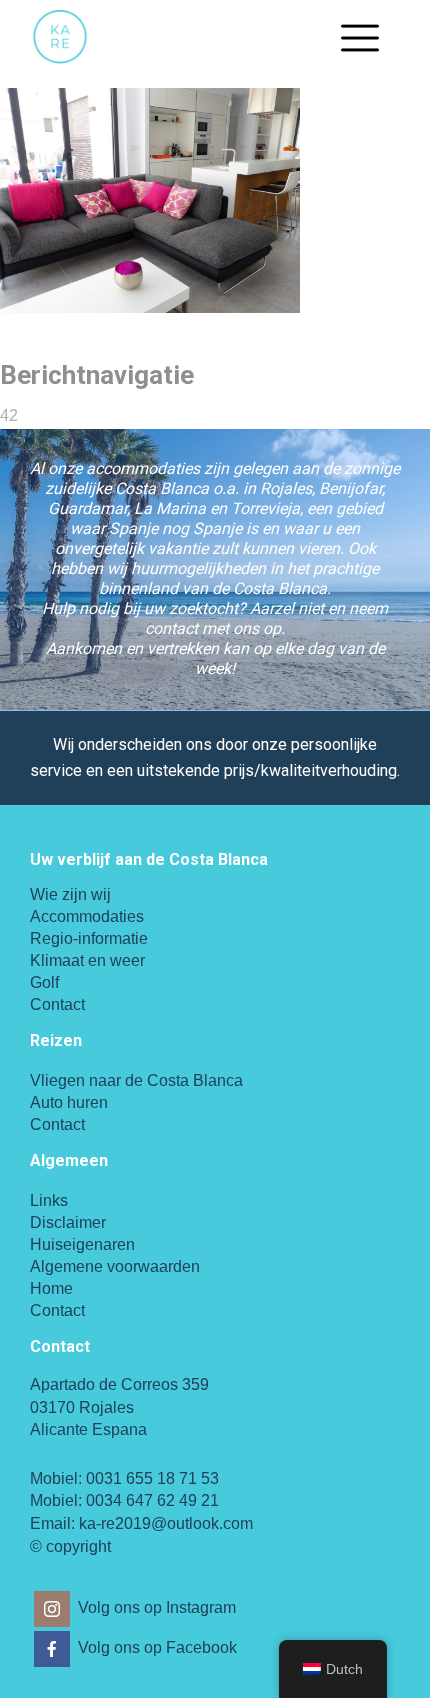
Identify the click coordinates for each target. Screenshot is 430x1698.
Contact (57, 1004)
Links (49, 1200)
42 (9, 415)
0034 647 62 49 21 (152, 1500)
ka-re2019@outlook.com (166, 1523)
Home (51, 1288)
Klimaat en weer (87, 960)
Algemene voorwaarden (115, 1266)
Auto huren (69, 1102)
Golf (44, 982)
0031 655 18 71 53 (152, 1478)
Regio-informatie (89, 938)
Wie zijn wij (70, 894)
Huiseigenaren (82, 1244)
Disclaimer (68, 1222)
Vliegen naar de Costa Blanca (136, 1080)
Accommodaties (87, 916)
